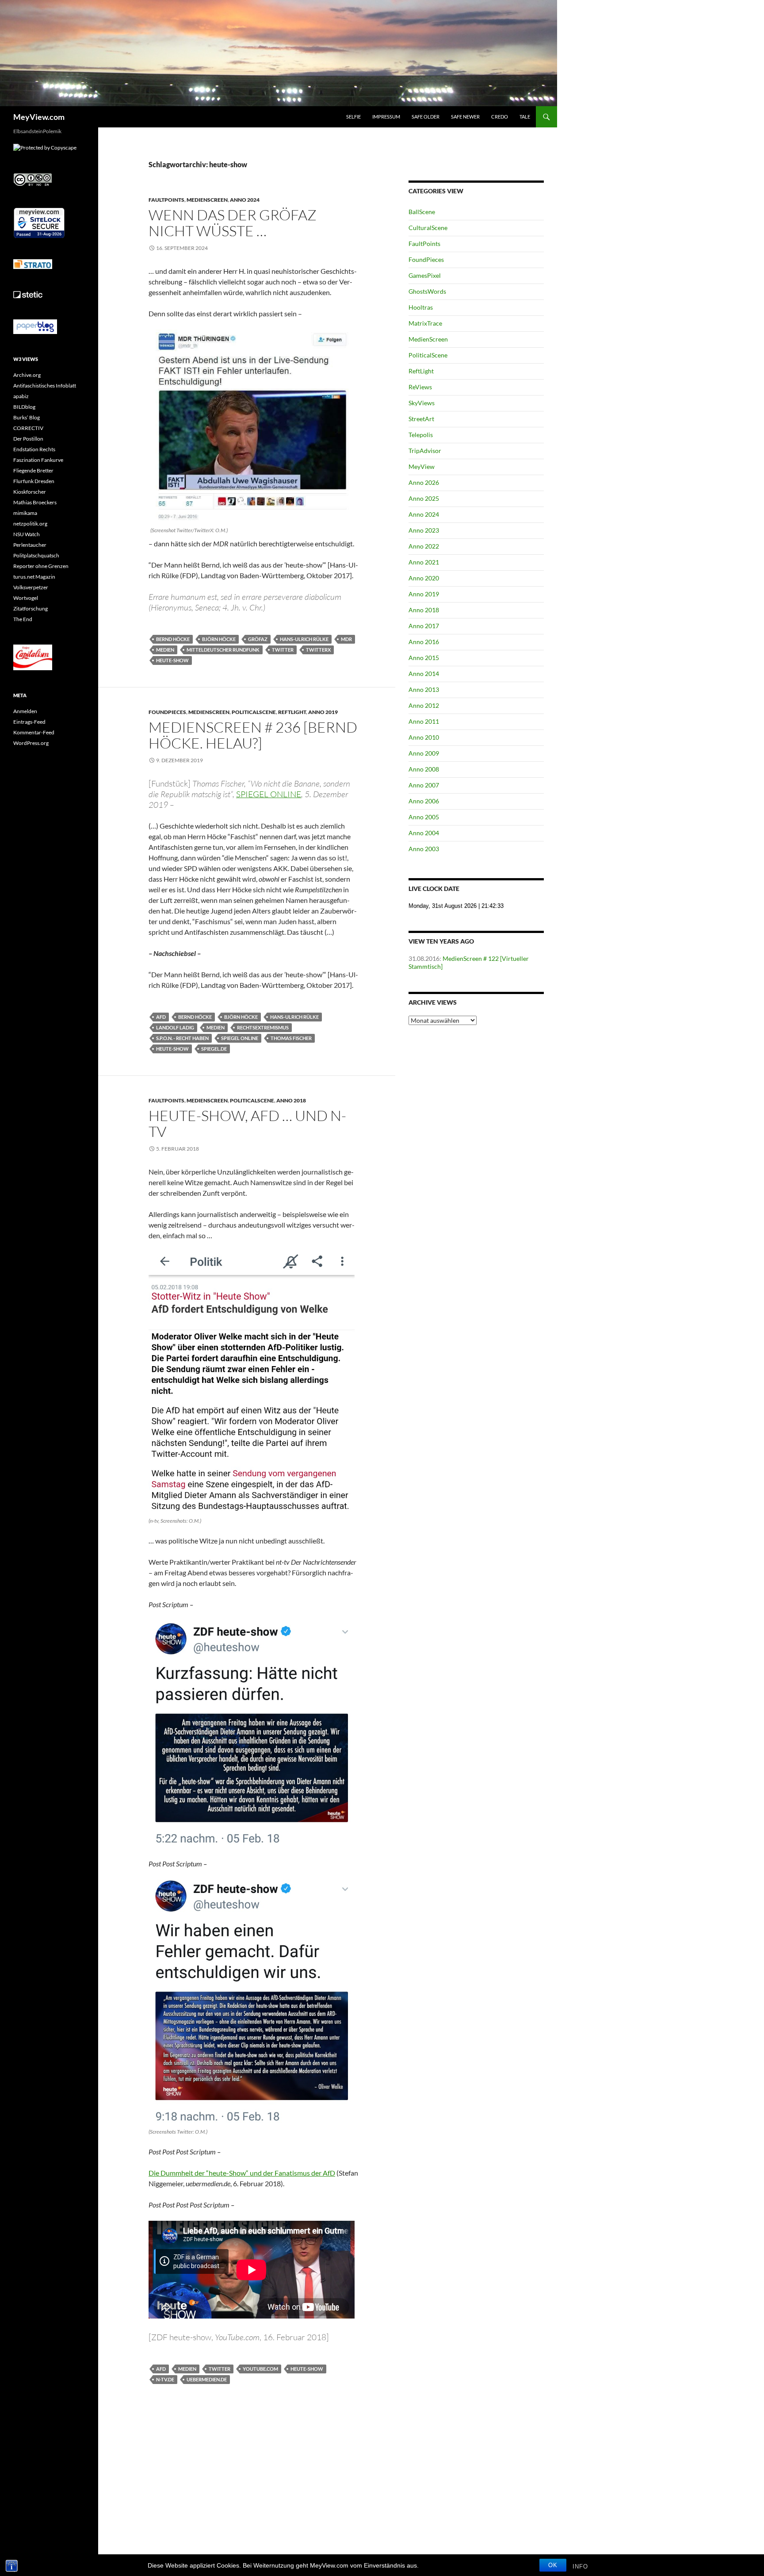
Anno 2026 (424, 482)
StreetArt (421, 419)
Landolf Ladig (175, 1027)
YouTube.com (260, 2369)
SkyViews (422, 403)
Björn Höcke (219, 639)
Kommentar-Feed (34, 732)
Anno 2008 (424, 769)
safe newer (465, 117)
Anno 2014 (424, 674)
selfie (353, 117)
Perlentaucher (30, 545)
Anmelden (25, 711)
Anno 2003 (424, 849)
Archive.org (27, 375)
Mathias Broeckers (35, 502)
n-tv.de (165, 2379)
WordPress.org (31, 743)
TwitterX (318, 650)
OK (553, 2565)
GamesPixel (425, 275)
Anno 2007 (424, 785)
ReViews (420, 387)
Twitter (283, 650)
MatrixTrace (425, 323)
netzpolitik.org (30, 524)
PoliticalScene (254, 712)
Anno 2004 (424, 833)
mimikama (25, 513)
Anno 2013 (424, 689)
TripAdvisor (425, 451)
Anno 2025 (424, 498)
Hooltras (421, 307)
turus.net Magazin (34, 577)
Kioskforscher (30, 492)
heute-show (172, 660)
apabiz (21, 396)
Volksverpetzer (31, 587)
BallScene (422, 212)
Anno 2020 (424, 578)
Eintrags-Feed (29, 722)
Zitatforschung (31, 608)
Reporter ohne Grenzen (41, 566)
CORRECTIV (28, 428)
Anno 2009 (424, 753)
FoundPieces (167, 712)
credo (500, 117)
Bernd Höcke (173, 639)
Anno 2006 (424, 801)
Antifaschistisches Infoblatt (45, 386)
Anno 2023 (424, 530)
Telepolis (421, 435)
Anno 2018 (291, 1100)
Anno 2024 (245, 200)
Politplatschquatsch (36, 555)
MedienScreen (207, 200)
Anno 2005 (424, 817)
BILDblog (24, 407)
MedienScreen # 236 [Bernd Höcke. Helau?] (253, 735)
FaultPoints (166, 200)
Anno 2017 (424, 626)
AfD (161, 1017)
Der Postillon (28, 439)
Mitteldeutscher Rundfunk (223, 650)
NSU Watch (27, 534)
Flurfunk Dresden (34, 481)
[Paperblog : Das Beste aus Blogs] (35, 326)
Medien (165, 650)
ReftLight (292, 712)
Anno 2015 (424, 658)
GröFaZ (258, 639)
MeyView (422, 466)
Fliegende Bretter (33, 470)
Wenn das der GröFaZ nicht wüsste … (233, 223)
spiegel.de (214, 1049)
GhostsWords (427, 291)
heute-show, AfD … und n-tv (247, 1123)
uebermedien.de (207, 2379)
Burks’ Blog (27, 417)
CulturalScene (428, 228)
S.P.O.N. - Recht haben (182, 1038)
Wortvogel (26, 598)
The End (23, 619)
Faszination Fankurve (38, 460)
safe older (426, 117)
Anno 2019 (323, 712)
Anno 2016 (424, 642)
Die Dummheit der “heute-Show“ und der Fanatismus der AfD (242, 2173)
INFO (580, 2566)
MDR (346, 639)
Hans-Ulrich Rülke (304, 639)
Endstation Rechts (34, 449)
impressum (386, 117)
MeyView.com (39, 117)
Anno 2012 (424, 705)
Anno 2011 (424, 721)
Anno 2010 (424, 737)
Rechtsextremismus (263, 1027)
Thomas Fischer (291, 1038)
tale (525, 117)
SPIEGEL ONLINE (240, 1038)
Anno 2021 (424, 562)
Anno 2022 (424, 546)
